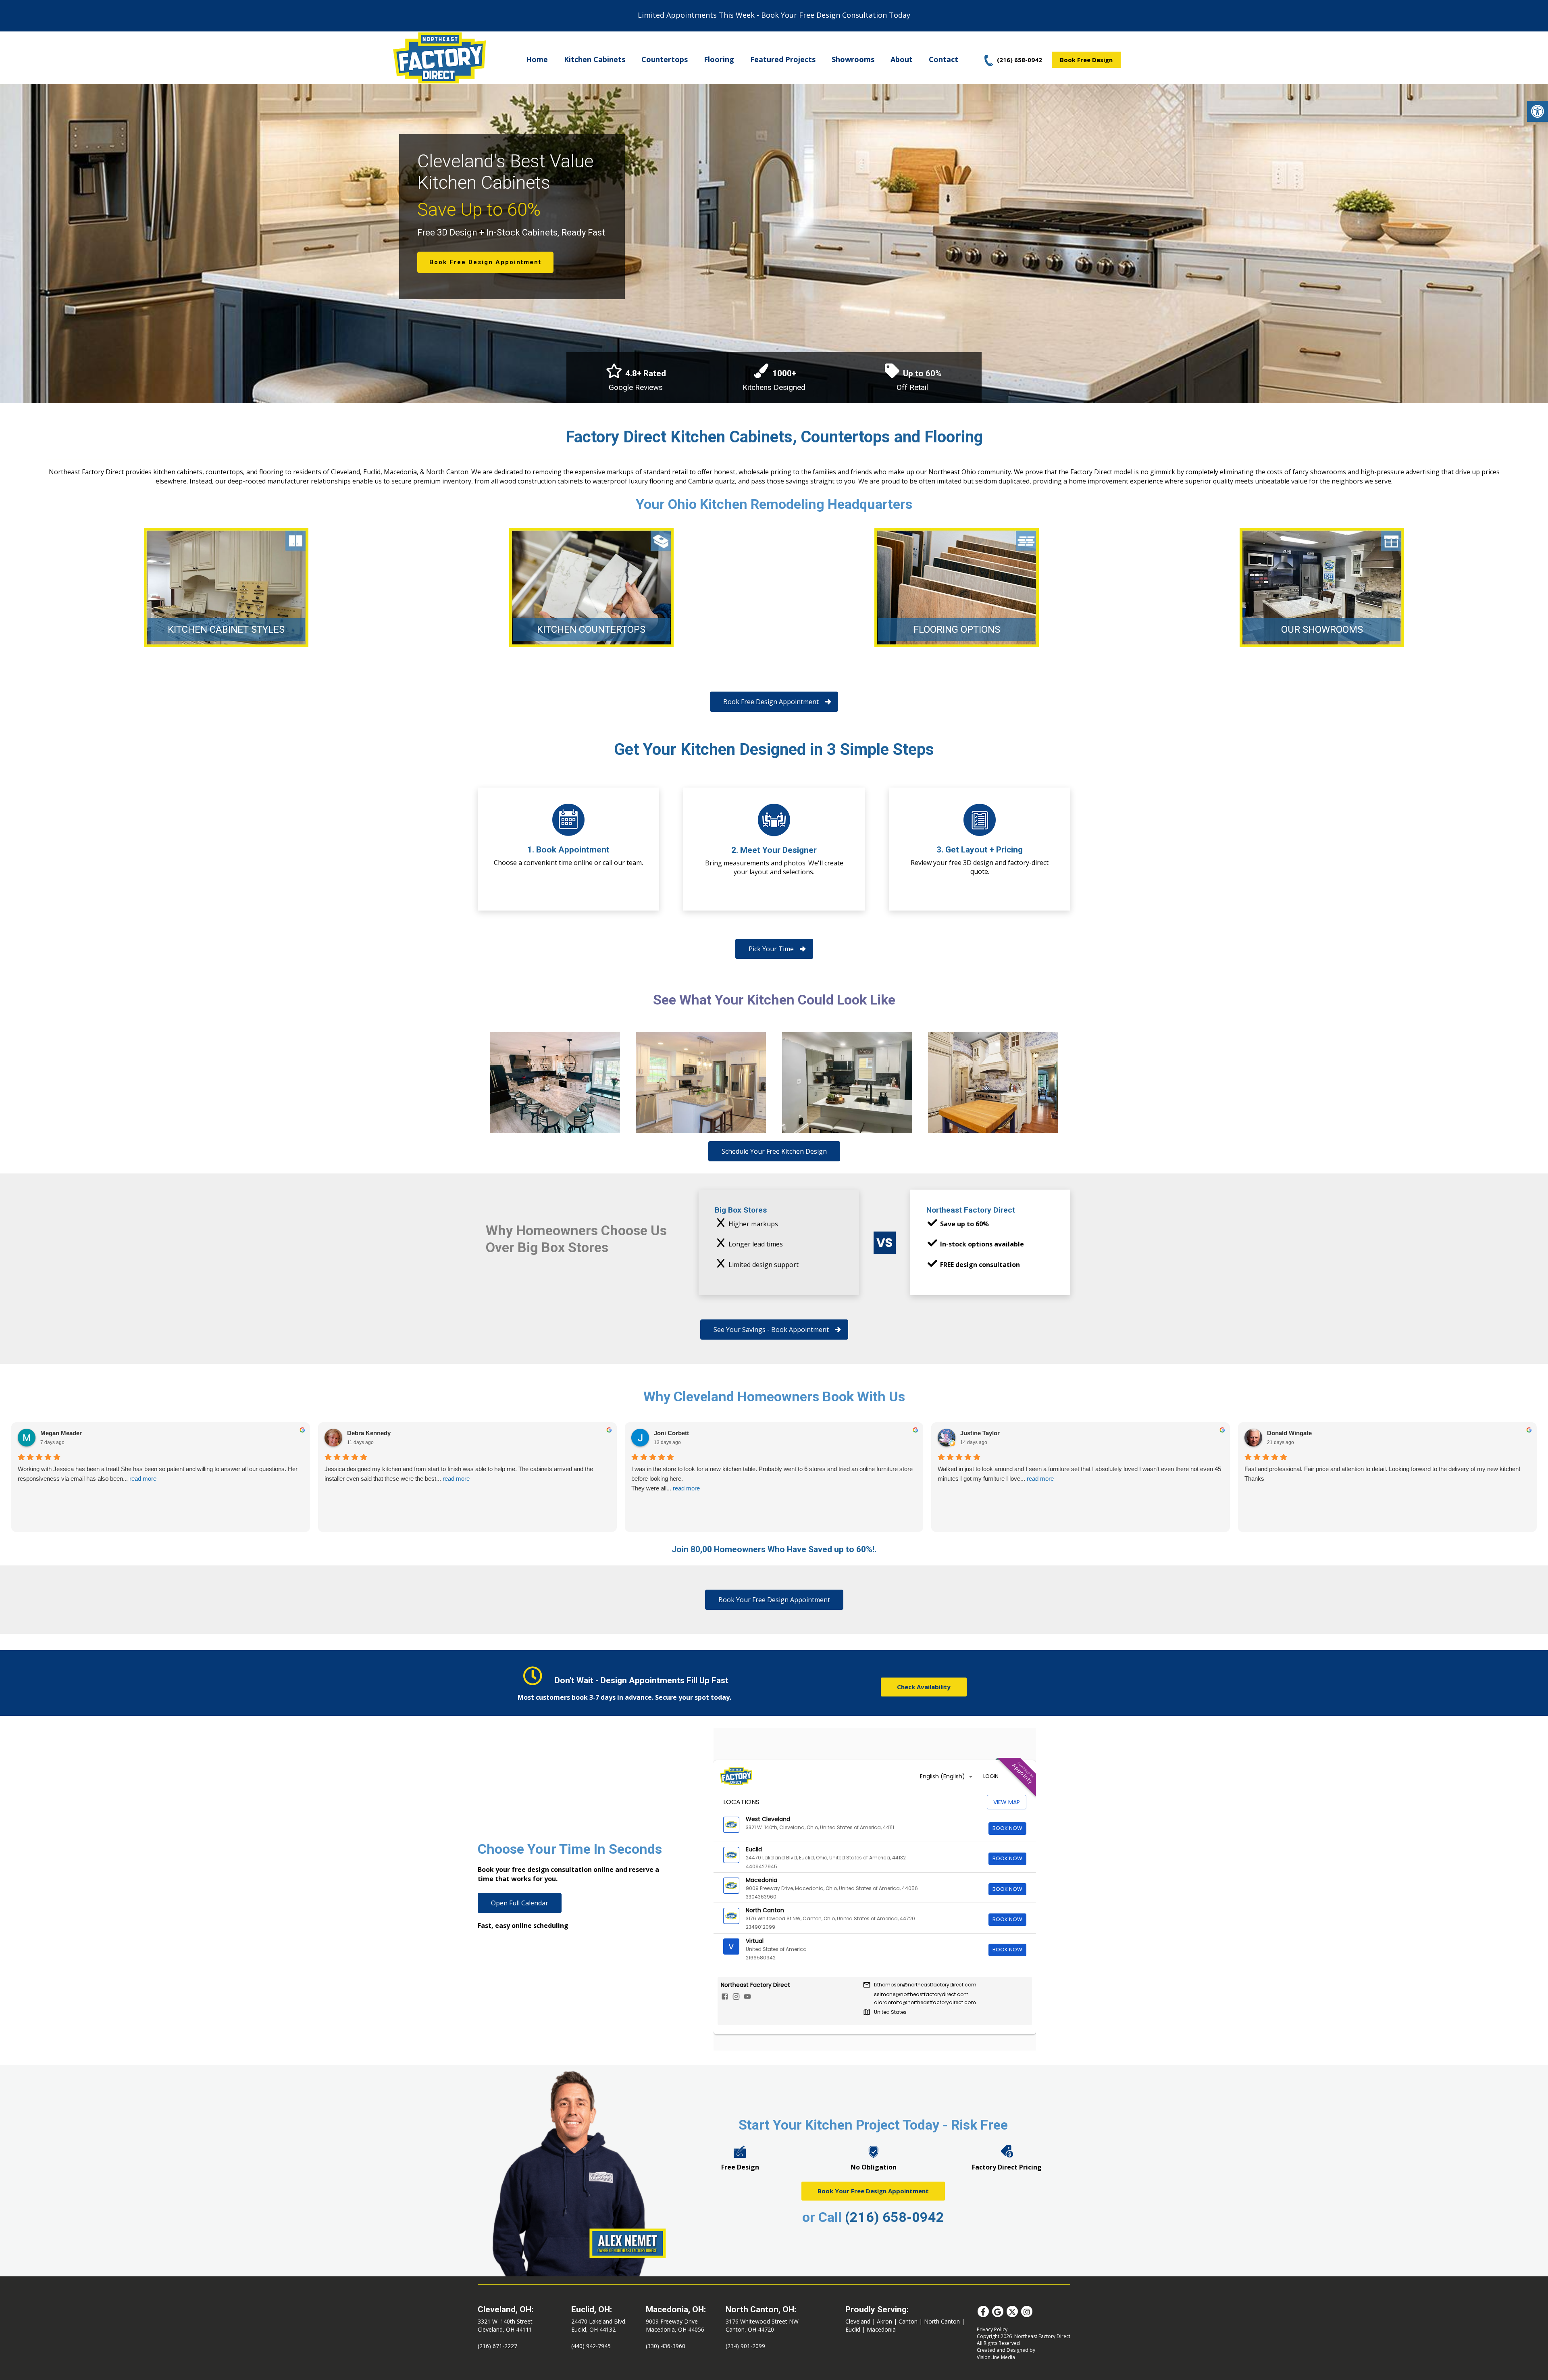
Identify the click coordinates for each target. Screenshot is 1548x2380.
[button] (1538, 111)
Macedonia (881, 2329)
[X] (1012, 2311)
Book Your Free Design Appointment (873, 2191)
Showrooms (853, 59)
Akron (884, 2321)
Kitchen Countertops (591, 629)
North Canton (942, 2321)
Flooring (719, 59)
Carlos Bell (976, 1433)
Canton (908, 2321)
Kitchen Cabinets (595, 59)
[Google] (998, 2311)
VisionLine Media (996, 2357)
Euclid (853, 2329)
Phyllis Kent (671, 1433)
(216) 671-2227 (497, 2346)
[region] (774, 242)
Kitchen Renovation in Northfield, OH (555, 1083)
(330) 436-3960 (666, 2346)
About (902, 59)
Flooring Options (957, 629)
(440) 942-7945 (591, 2346)
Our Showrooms (1322, 629)
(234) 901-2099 (745, 2346)
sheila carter (1284, 1433)
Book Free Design (1086, 60)
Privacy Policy (992, 2329)
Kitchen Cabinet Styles (226, 629)
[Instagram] (1027, 2311)
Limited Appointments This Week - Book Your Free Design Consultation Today (774, 15)
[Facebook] (983, 2311)
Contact (944, 59)
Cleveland (858, 2321)
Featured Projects (783, 59)
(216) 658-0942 (895, 2217)
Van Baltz (54, 1433)
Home (537, 59)
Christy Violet (366, 1433)
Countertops (665, 59)
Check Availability (924, 1687)
